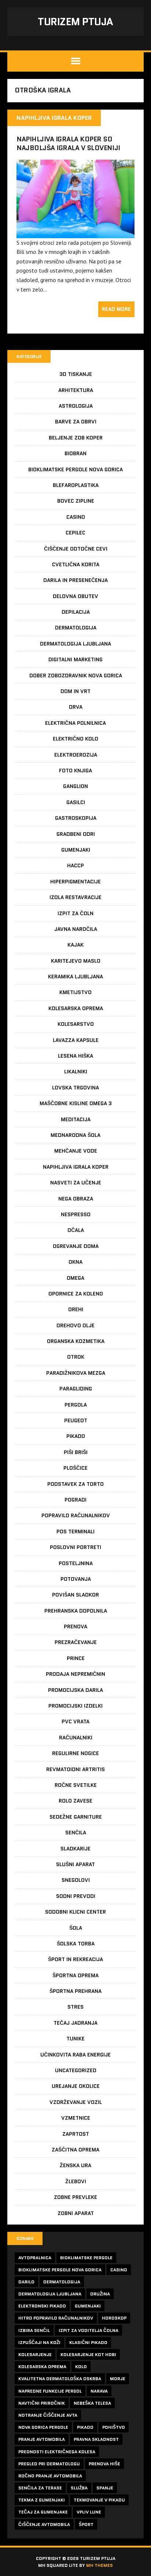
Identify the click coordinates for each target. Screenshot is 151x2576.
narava (99, 2391)
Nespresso (76, 1214)
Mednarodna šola (75, 1135)
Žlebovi (76, 2181)
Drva (76, 707)
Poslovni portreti (75, 1547)
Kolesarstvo (76, 1024)
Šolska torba (76, 1944)
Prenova (75, 1626)
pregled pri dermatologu (49, 2464)
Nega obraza (76, 1199)
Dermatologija (76, 628)
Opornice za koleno (76, 1294)
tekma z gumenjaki (42, 2500)
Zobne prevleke (75, 2197)
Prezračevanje (76, 1642)
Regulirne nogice (75, 1753)
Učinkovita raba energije (75, 2055)
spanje (105, 2488)
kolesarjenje (35, 2354)
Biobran (75, 453)
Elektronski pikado (42, 2306)
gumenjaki (88, 2306)
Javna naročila (76, 929)
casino (119, 2270)
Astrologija (76, 406)
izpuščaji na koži (39, 2342)
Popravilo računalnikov (76, 1515)
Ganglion (75, 786)
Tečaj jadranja (75, 2023)
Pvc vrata (75, 1721)
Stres (75, 2007)
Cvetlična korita (76, 564)
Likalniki (76, 1072)
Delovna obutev (75, 596)
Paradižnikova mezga (76, 1373)
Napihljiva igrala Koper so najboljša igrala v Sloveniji (68, 143)
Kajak (75, 945)
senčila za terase (40, 2488)
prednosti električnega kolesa (57, 2452)
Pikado (76, 1436)
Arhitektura (76, 390)
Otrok (76, 1357)
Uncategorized (76, 2070)
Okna (75, 1262)
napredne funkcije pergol (50, 2391)
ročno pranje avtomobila (50, 2476)
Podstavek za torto (75, 1484)
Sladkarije (75, 1849)
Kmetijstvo (75, 992)
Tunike (75, 2039)
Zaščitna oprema (75, 2150)
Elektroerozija (76, 755)
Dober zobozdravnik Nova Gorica (76, 676)
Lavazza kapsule (76, 1040)
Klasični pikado (88, 2342)
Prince (76, 1658)
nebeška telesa (92, 2403)
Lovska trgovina (75, 1088)
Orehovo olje (75, 1325)
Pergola (76, 1405)
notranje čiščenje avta (48, 2415)
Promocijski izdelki (75, 1706)
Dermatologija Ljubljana (75, 644)
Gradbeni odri (76, 834)
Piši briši (76, 1452)
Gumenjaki (76, 850)
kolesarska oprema (42, 2366)
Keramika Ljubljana (75, 977)
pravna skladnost (96, 2439)
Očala (76, 1230)
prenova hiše (104, 2464)
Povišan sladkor (75, 1595)
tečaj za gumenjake (43, 2512)
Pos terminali (75, 1531)
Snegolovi (76, 1880)
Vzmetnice (76, 2118)
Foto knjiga (75, 770)
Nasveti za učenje (76, 1183)
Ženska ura (75, 2165)
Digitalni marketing (75, 659)
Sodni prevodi (76, 1896)
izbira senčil (34, 2330)
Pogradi (75, 1500)
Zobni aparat (76, 2213)
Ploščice (75, 1468)
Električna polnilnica (75, 723)
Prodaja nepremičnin (75, 1674)
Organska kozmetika (76, 1341)
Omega (75, 1278)
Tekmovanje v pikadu (99, 2500)
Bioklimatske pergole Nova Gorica (75, 469)
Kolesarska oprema (76, 1008)
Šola (76, 1928)
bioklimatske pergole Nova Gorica (60, 2270)
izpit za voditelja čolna (89, 2330)
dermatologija (62, 2282)
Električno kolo (75, 739)
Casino (76, 517)
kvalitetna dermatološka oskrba (60, 2379)
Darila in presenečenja (75, 580)
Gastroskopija (76, 818)
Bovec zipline (76, 501)
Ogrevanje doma (76, 1246)
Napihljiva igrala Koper (76, 1167)
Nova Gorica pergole (43, 2427)
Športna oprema (75, 1975)
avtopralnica (35, 2258)
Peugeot (76, 1420)
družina (100, 2294)
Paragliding (76, 1389)
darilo (26, 2282)
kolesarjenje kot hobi (88, 2354)
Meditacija (76, 1119)
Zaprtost (76, 2134)
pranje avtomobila (42, 2439)
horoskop (114, 2318)
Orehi (76, 1309)
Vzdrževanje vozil (76, 2102)
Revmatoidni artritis (75, 1769)
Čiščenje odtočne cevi (76, 549)
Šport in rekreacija (75, 1959)
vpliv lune (89, 2512)
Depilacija (76, 612)
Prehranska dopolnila (76, 1611)
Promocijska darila (75, 1690)
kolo (81, 2366)
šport (86, 2524)
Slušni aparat (75, 1864)
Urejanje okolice (76, 2086)
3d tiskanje (76, 374)
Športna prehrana (75, 1991)
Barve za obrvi (76, 422)
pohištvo (114, 2427)
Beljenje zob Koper (76, 438)
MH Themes (100, 2565)
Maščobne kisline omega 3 (76, 1103)
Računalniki (76, 1738)
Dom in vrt (75, 691)
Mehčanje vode (76, 1151)
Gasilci (76, 802)
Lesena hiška (75, 1056)
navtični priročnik (42, 2403)
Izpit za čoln (75, 913)
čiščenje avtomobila (44, 2524)
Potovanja (76, 1579)
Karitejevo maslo (76, 961)
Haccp (75, 865)
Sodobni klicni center (75, 1912)
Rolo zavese (75, 1801)
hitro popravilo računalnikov (56, 2318)
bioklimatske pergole (86, 2258)
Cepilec (75, 533)
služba (79, 2488)
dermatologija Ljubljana (50, 2294)
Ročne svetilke (76, 1785)
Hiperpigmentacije (75, 882)
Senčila (76, 1833)
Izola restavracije (75, 897)
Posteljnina (76, 1563)
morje (118, 2379)
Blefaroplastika (76, 485)
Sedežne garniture (76, 1817)
